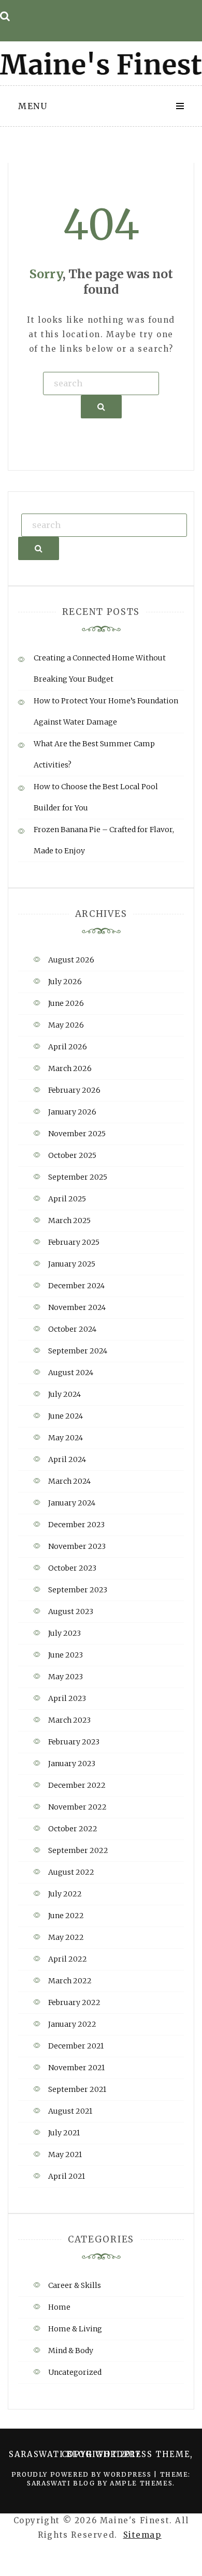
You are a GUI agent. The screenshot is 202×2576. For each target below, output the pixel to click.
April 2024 (67, 1459)
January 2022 (72, 2024)
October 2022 (73, 1829)
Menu (33, 106)
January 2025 (72, 1264)
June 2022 (66, 1916)
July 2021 (64, 2133)
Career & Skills (75, 2285)
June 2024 (66, 1416)
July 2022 (65, 1894)
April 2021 (67, 2176)
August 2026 (71, 960)
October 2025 (72, 1155)
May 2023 (66, 1677)
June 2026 (66, 1003)
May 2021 (65, 2155)
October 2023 (72, 1568)
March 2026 (70, 1068)
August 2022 (71, 1872)
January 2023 (72, 1764)
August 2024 (71, 1373)
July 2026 (65, 982)
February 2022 (74, 2002)
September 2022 (78, 1850)
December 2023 (76, 1525)
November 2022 (77, 1807)
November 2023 (77, 1546)
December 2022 (77, 1785)
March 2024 (69, 1481)
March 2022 (70, 1981)
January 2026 (72, 1112)
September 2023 (78, 1590)
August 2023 (71, 1611)
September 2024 (78, 1351)
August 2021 (70, 2111)
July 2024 (64, 1394)
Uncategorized (75, 2372)
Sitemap (142, 2535)
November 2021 (76, 2068)
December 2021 (76, 2046)
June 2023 (66, 1655)
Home (59, 2307)
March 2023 (69, 1720)
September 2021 (77, 2089)
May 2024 (66, 1438)
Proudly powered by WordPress (83, 2474)
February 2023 (74, 1742)
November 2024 (77, 1307)
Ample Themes (141, 2483)
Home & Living (75, 2329)
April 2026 (68, 1047)
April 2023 (67, 1698)
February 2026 (74, 1090)
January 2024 (72, 1503)
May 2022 (66, 1937)
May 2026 (66, 1025)
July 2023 (64, 1633)
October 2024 (72, 1329)
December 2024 (76, 1286)
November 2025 (77, 1134)
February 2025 (74, 1242)
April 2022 (68, 1959)
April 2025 (67, 1199)
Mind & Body (71, 2351)
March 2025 (69, 1221)
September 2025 (78, 1177)
